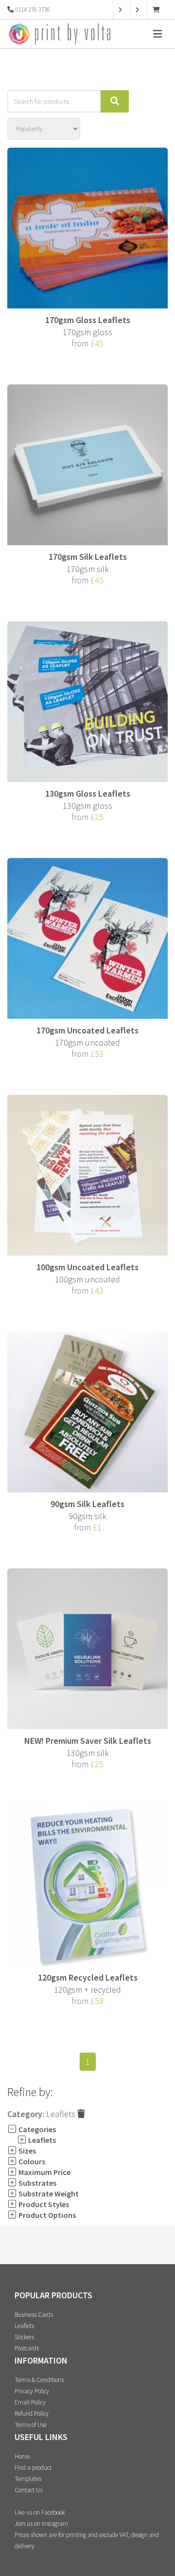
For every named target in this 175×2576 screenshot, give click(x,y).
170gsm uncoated (87, 1042)
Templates (28, 2479)
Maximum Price (44, 2172)
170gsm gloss (87, 332)
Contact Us (28, 2490)
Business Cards (34, 2315)
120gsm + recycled (87, 1990)
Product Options (46, 2215)
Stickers (24, 2337)
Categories (36, 2129)
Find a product (33, 2468)
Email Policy (30, 2402)
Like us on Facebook (40, 2512)
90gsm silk (87, 1516)
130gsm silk (88, 1753)
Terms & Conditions (39, 2380)
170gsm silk (88, 569)
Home (22, 2456)
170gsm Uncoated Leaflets (87, 1030)
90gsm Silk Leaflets (87, 1504)
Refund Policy (32, 2414)
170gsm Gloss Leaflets (88, 320)
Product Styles (43, 2204)
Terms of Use (31, 2425)
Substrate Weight (48, 2194)
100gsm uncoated (87, 1279)
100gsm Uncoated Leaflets (87, 1267)
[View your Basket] (159, 10)
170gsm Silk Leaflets (88, 557)
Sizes (26, 2151)
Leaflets (62, 2114)
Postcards (27, 2348)
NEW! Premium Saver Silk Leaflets (88, 1741)
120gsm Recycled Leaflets (88, 1977)
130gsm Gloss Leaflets (88, 793)
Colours (31, 2161)
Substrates (37, 2183)
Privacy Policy (32, 2391)
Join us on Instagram (41, 2524)
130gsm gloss (87, 806)
